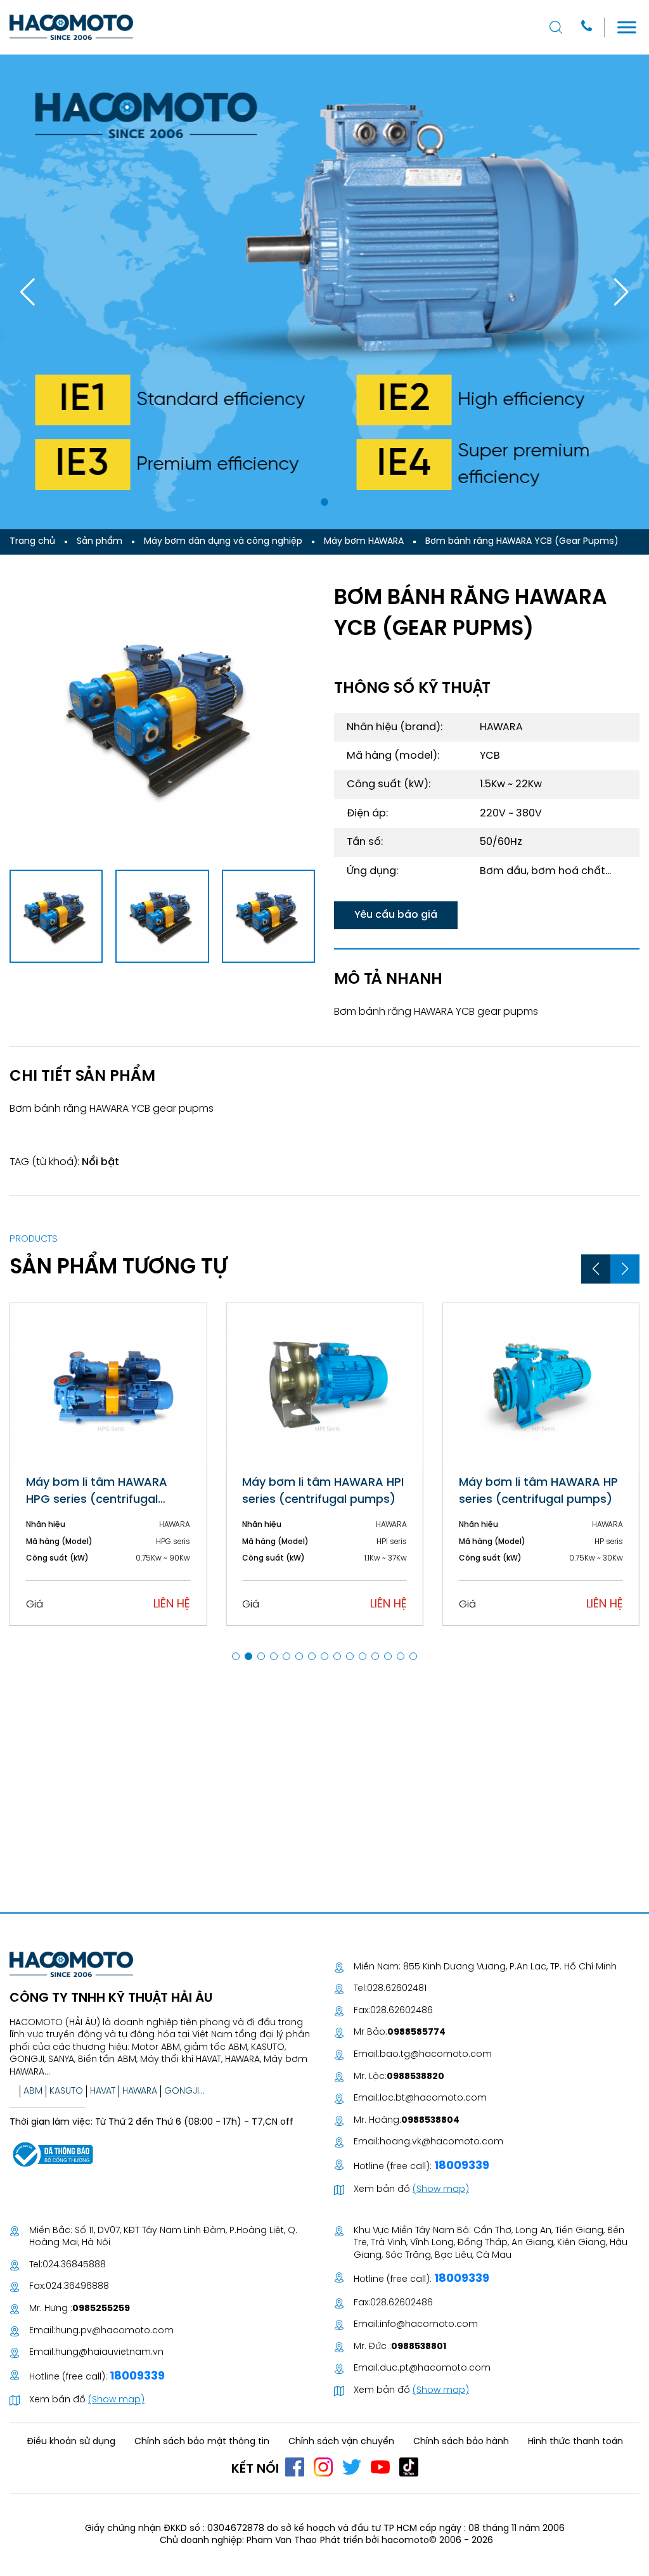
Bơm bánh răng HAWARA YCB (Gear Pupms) (522, 542)
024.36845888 (74, 2265)
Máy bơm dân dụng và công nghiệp (223, 542)
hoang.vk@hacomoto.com (441, 2142)
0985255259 (101, 2309)
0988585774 (416, 2032)
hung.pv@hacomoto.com (114, 2331)
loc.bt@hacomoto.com (433, 2098)
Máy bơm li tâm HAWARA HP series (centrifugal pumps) (538, 1491)
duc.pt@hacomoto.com (435, 2368)
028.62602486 (402, 2011)
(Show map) (441, 2190)
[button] (324, 502)
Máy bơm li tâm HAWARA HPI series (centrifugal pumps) (323, 1491)
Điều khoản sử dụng (71, 2442)
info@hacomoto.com (429, 2325)
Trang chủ (32, 542)
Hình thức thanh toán (575, 2442)
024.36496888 (77, 2287)
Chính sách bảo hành (461, 2442)
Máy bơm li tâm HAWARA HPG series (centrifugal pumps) (97, 1493)
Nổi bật (100, 1162)
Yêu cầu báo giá (396, 915)
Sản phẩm (100, 542)
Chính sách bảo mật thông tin (202, 2442)
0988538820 (415, 2077)
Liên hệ (172, 1605)
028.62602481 (397, 1989)
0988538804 (430, 2121)
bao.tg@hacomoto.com (436, 2055)
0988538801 (419, 2347)
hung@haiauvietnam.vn (109, 2353)
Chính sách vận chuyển (341, 2442)
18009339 (460, 2166)
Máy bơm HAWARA (364, 542)
